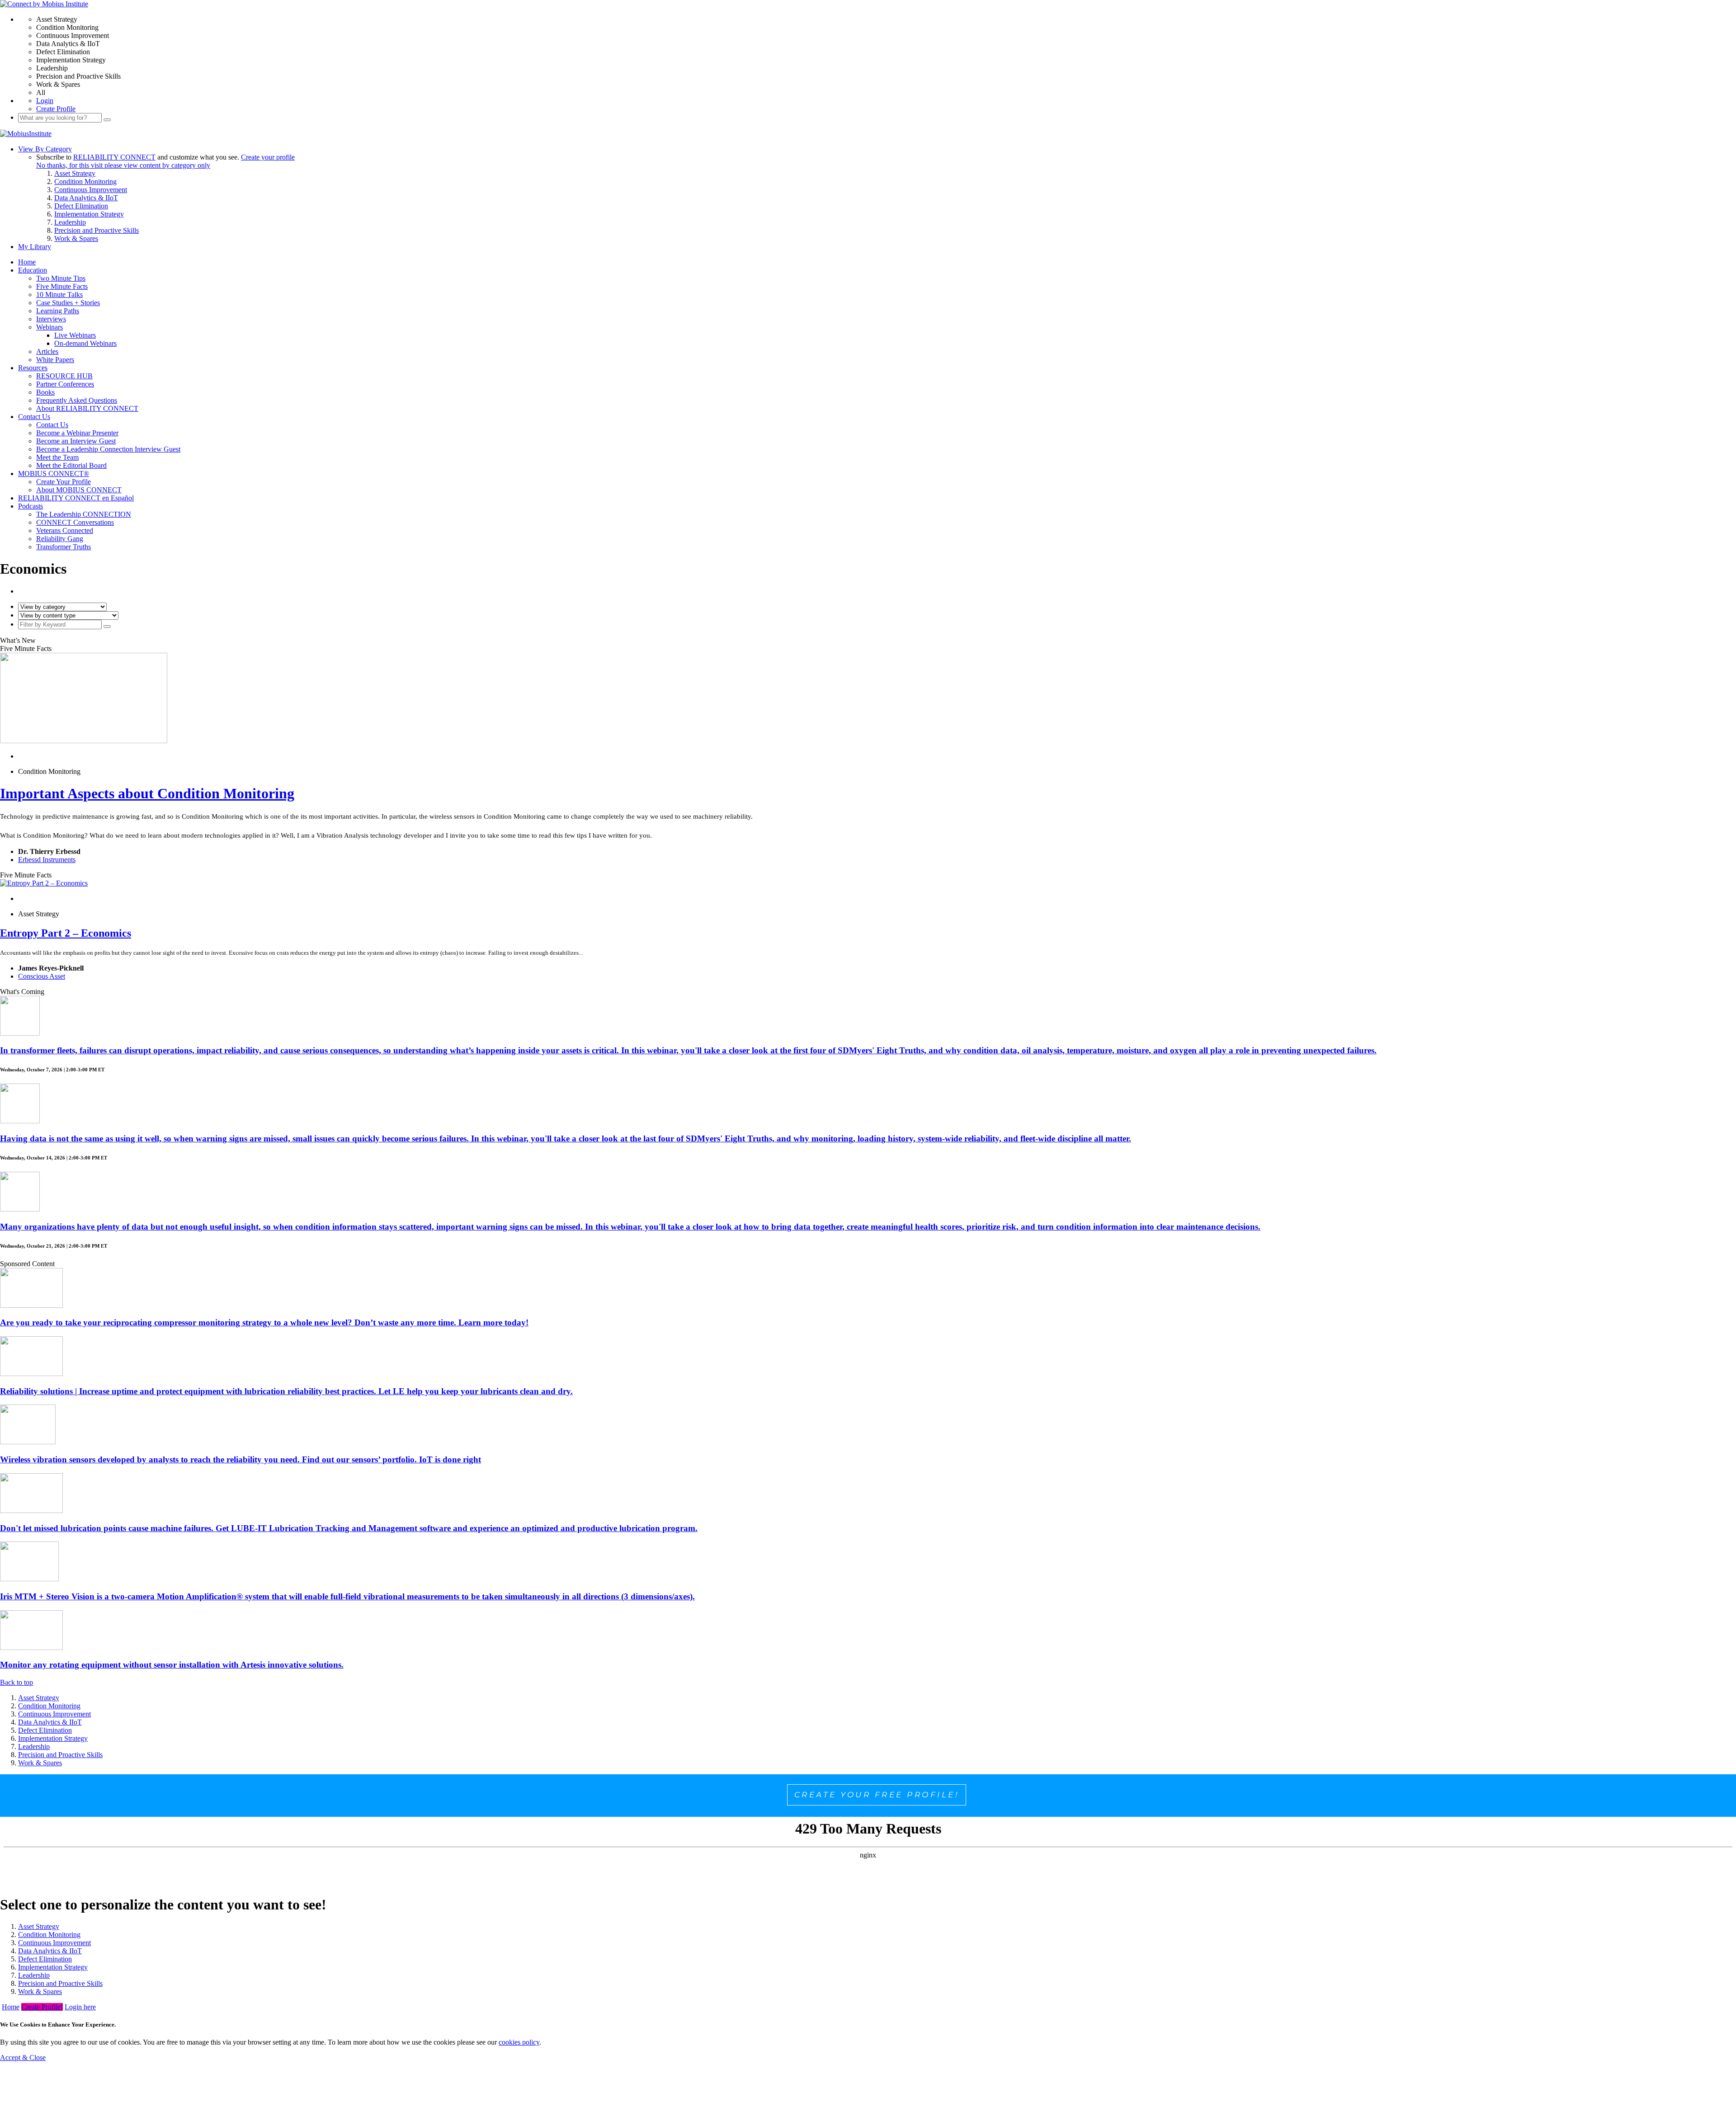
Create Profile (56, 109)
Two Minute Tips (61, 278)
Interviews (51, 319)
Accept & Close (23, 2058)
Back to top (17, 1682)
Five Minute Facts (62, 286)
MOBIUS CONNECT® (54, 474)
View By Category (45, 149)
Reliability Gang (60, 539)
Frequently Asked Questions (77, 400)
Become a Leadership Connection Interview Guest (108, 449)
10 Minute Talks (59, 295)
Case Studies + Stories (68, 303)
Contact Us (34, 417)
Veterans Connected (65, 530)
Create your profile (268, 157)
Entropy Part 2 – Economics (66, 933)
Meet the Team (57, 457)
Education (33, 270)
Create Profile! (42, 2007)
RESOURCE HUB (64, 376)
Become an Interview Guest (76, 441)
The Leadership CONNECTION (84, 514)
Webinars (50, 327)
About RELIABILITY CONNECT (87, 408)
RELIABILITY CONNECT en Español (76, 498)
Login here (80, 2007)
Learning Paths (58, 311)
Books (45, 392)
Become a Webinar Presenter (77, 433)
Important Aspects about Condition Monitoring (147, 793)
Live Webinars (75, 335)
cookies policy (519, 2042)
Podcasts (31, 506)
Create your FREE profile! (877, 1795)
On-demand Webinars (85, 343)
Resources (33, 368)
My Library (35, 247)
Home (27, 262)
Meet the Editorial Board (71, 465)
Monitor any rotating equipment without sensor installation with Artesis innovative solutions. (172, 1665)
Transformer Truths (64, 547)
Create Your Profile (64, 482)
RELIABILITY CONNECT (114, 157)
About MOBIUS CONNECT (79, 490)
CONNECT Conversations (75, 522)
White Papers (55, 360)
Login (45, 101)
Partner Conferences (65, 384)
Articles (47, 351)
